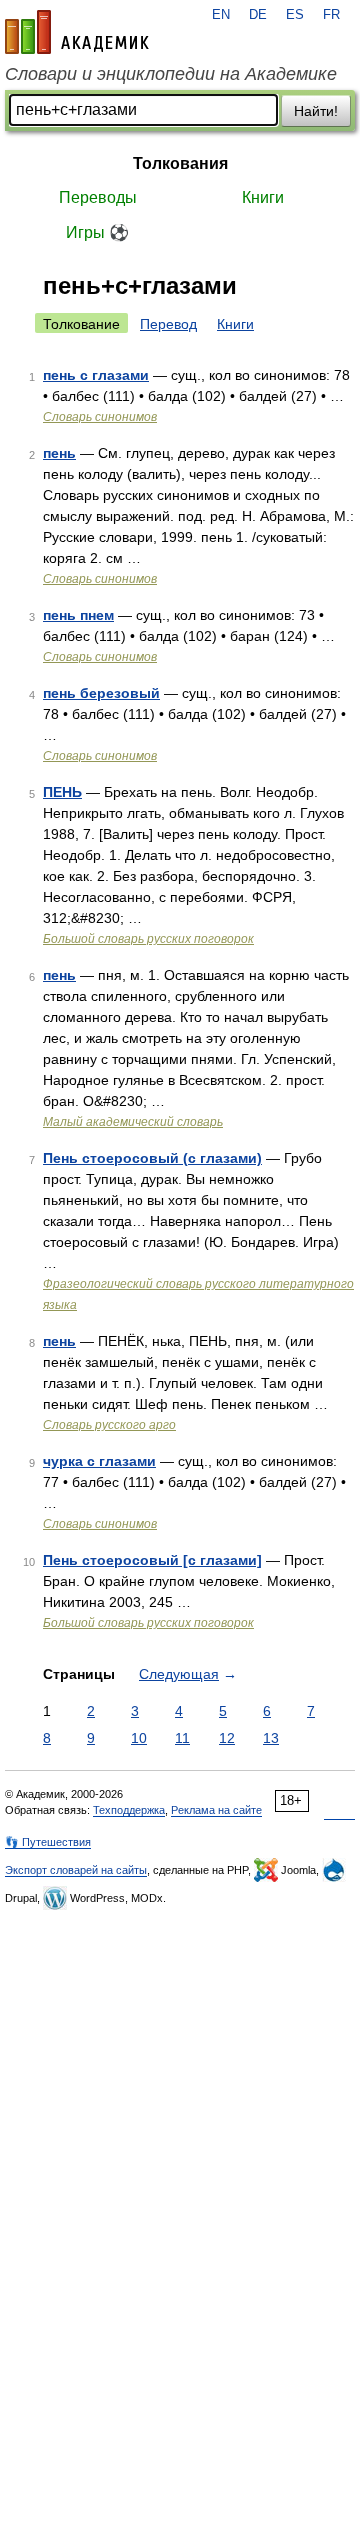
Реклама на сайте (216, 1810)
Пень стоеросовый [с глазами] (152, 1560)
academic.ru (77, 32)
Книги (263, 197)
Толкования (180, 163)
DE (258, 15)
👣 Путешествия (48, 1842)
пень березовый (101, 693)
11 (182, 1738)
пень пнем (78, 615)
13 (271, 1738)
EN (221, 15)
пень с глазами (96, 375)
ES (295, 15)
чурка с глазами (99, 1461)
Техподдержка (129, 1810)
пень (59, 453)
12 (227, 1738)
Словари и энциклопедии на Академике (171, 74)
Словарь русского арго (109, 1425)
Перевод (168, 324)
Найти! (316, 111)
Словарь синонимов (100, 417)
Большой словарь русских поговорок (148, 939)
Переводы (98, 197)
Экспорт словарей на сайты (76, 1870)
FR (331, 15)
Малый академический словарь (133, 1122)
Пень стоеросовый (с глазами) (152, 1158)
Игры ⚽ (97, 232)
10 (139, 1738)
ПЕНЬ (62, 792)
